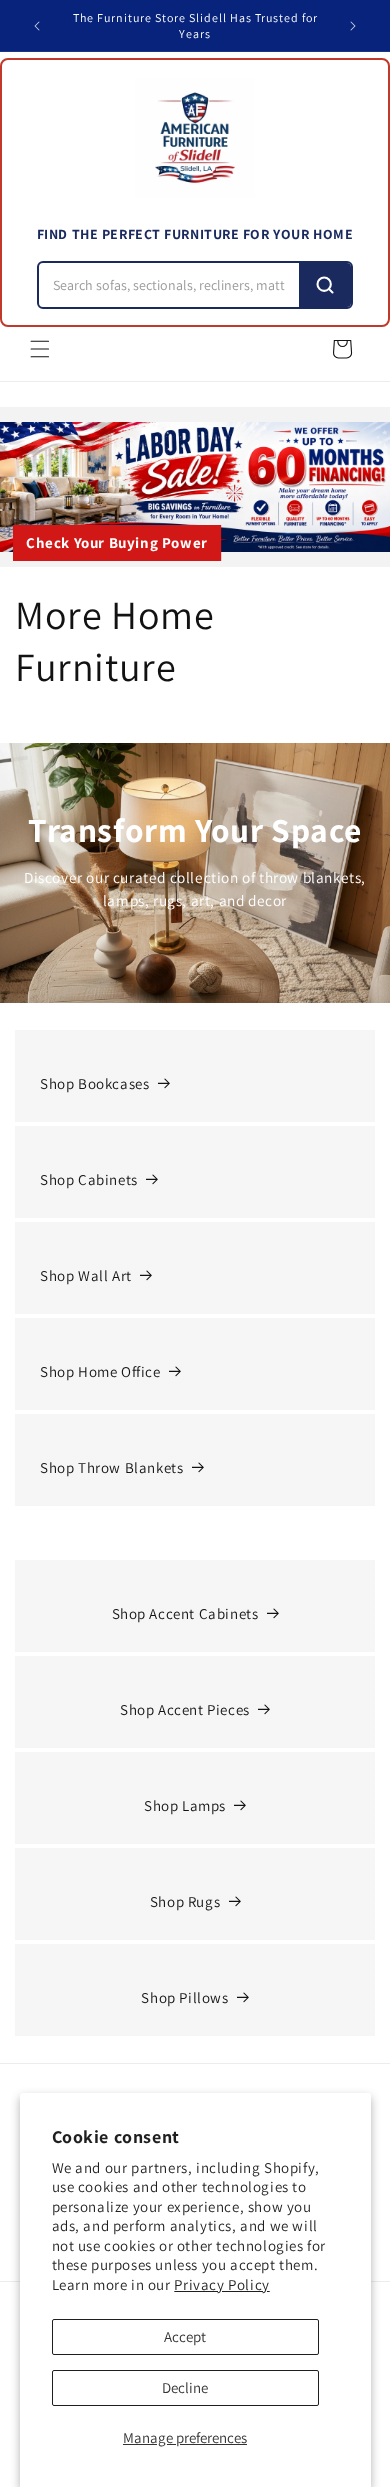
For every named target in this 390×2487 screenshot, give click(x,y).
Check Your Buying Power (117, 542)
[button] (40, 349)
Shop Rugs (185, 1901)
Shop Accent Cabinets (185, 1613)
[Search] (325, 285)
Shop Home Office (100, 1371)
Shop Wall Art (86, 1275)
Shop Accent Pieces (185, 1709)
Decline (185, 2387)
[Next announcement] (353, 26)
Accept (185, 2336)
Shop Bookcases (94, 1083)
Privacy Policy (221, 2284)
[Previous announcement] (37, 26)
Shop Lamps (185, 1805)
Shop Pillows (184, 1997)
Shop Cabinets (89, 1179)
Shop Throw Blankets (111, 1467)
